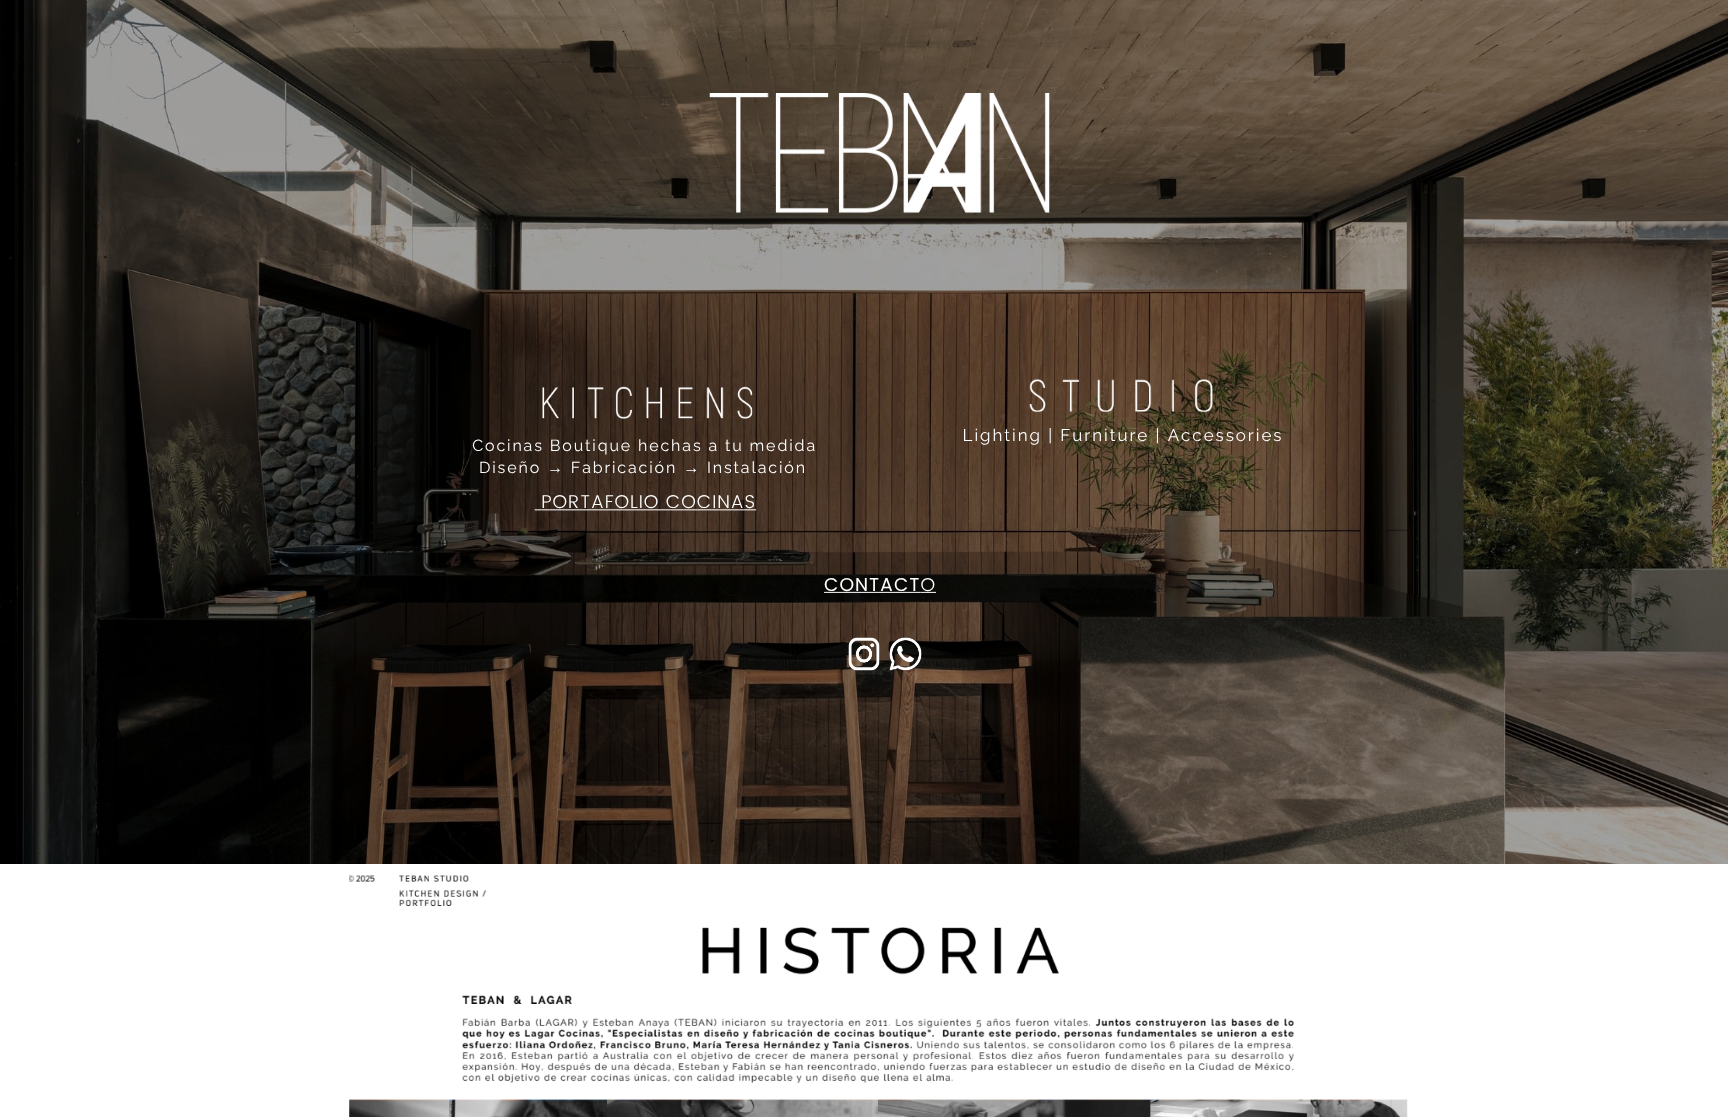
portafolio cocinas (648, 502)
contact (872, 585)
